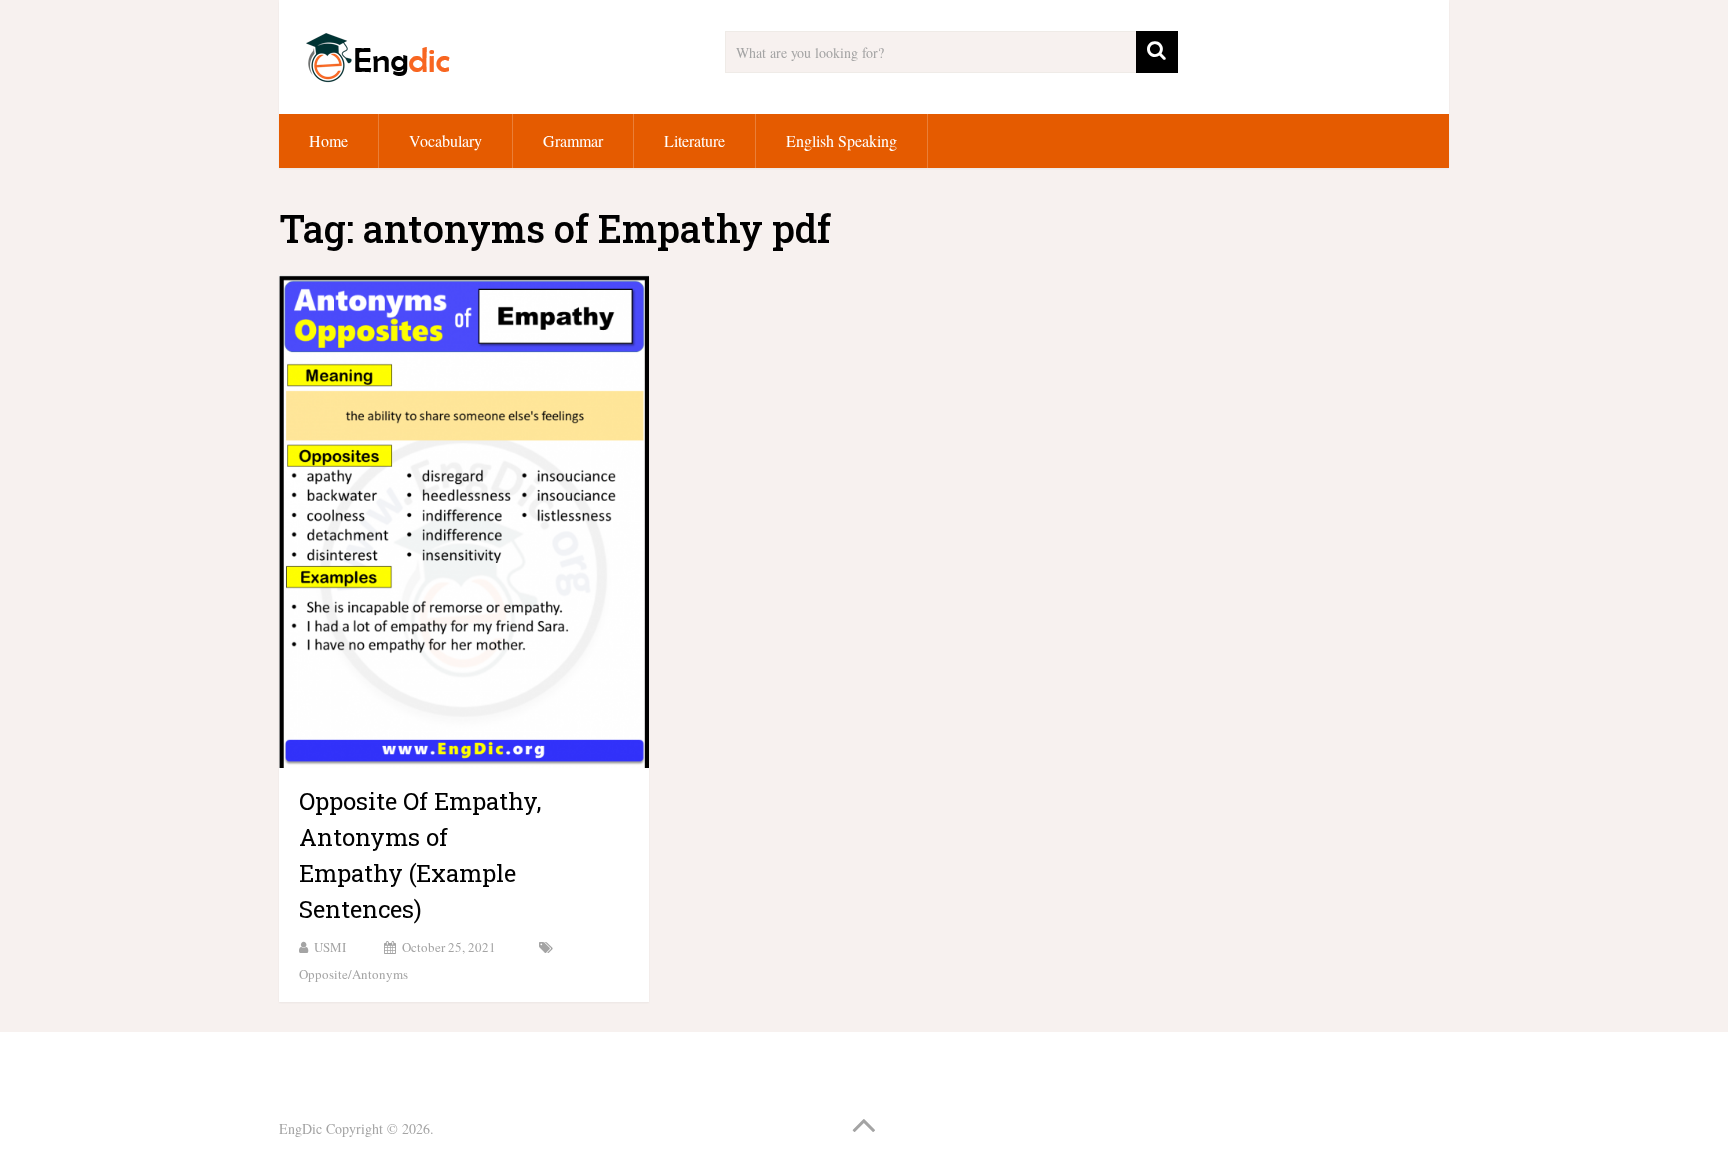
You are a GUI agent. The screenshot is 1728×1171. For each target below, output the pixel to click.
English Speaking (841, 140)
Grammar (573, 140)
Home (328, 140)
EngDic (300, 1128)
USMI (330, 947)
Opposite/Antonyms (353, 974)
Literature (694, 140)
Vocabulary (445, 140)
